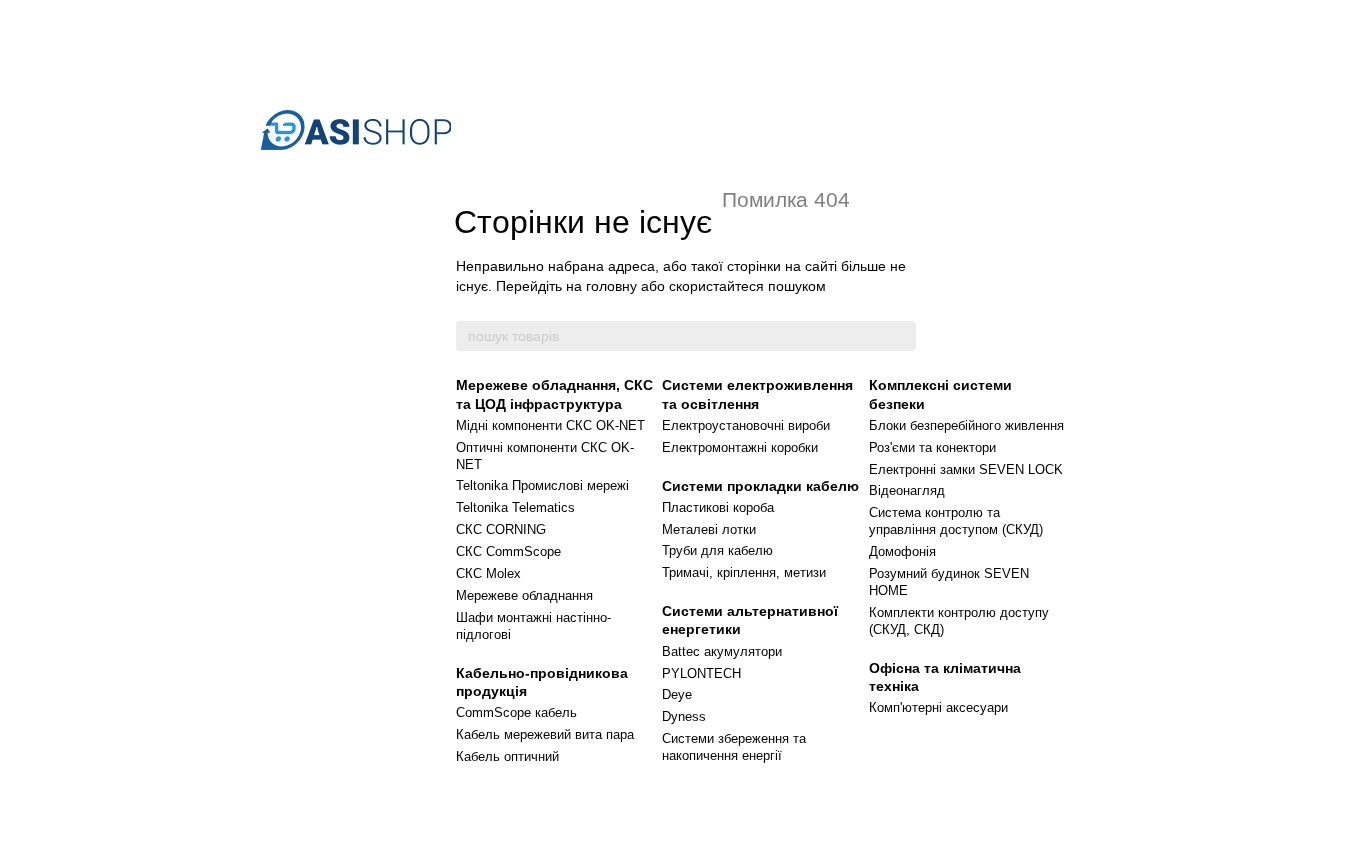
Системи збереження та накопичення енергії (734, 747)
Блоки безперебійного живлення (966, 425)
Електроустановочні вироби (746, 425)
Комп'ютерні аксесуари (938, 707)
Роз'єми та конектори (932, 447)
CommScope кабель (516, 712)
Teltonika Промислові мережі (542, 485)
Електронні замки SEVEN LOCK (966, 469)
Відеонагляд (907, 490)
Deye (677, 694)
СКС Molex (488, 573)
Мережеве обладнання (524, 595)
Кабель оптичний (507, 756)
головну (611, 286)
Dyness (684, 716)
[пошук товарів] (900, 336)
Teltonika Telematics (515, 507)
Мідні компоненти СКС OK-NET (550, 425)
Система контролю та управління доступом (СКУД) (956, 521)
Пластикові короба (718, 507)
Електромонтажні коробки (740, 447)
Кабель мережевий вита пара (545, 734)
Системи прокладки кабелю (760, 486)
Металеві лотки (709, 529)
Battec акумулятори (722, 651)
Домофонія (902, 551)
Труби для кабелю (717, 550)
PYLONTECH (701, 673)
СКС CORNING (501, 529)
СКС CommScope (508, 551)
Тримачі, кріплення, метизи (744, 572)
